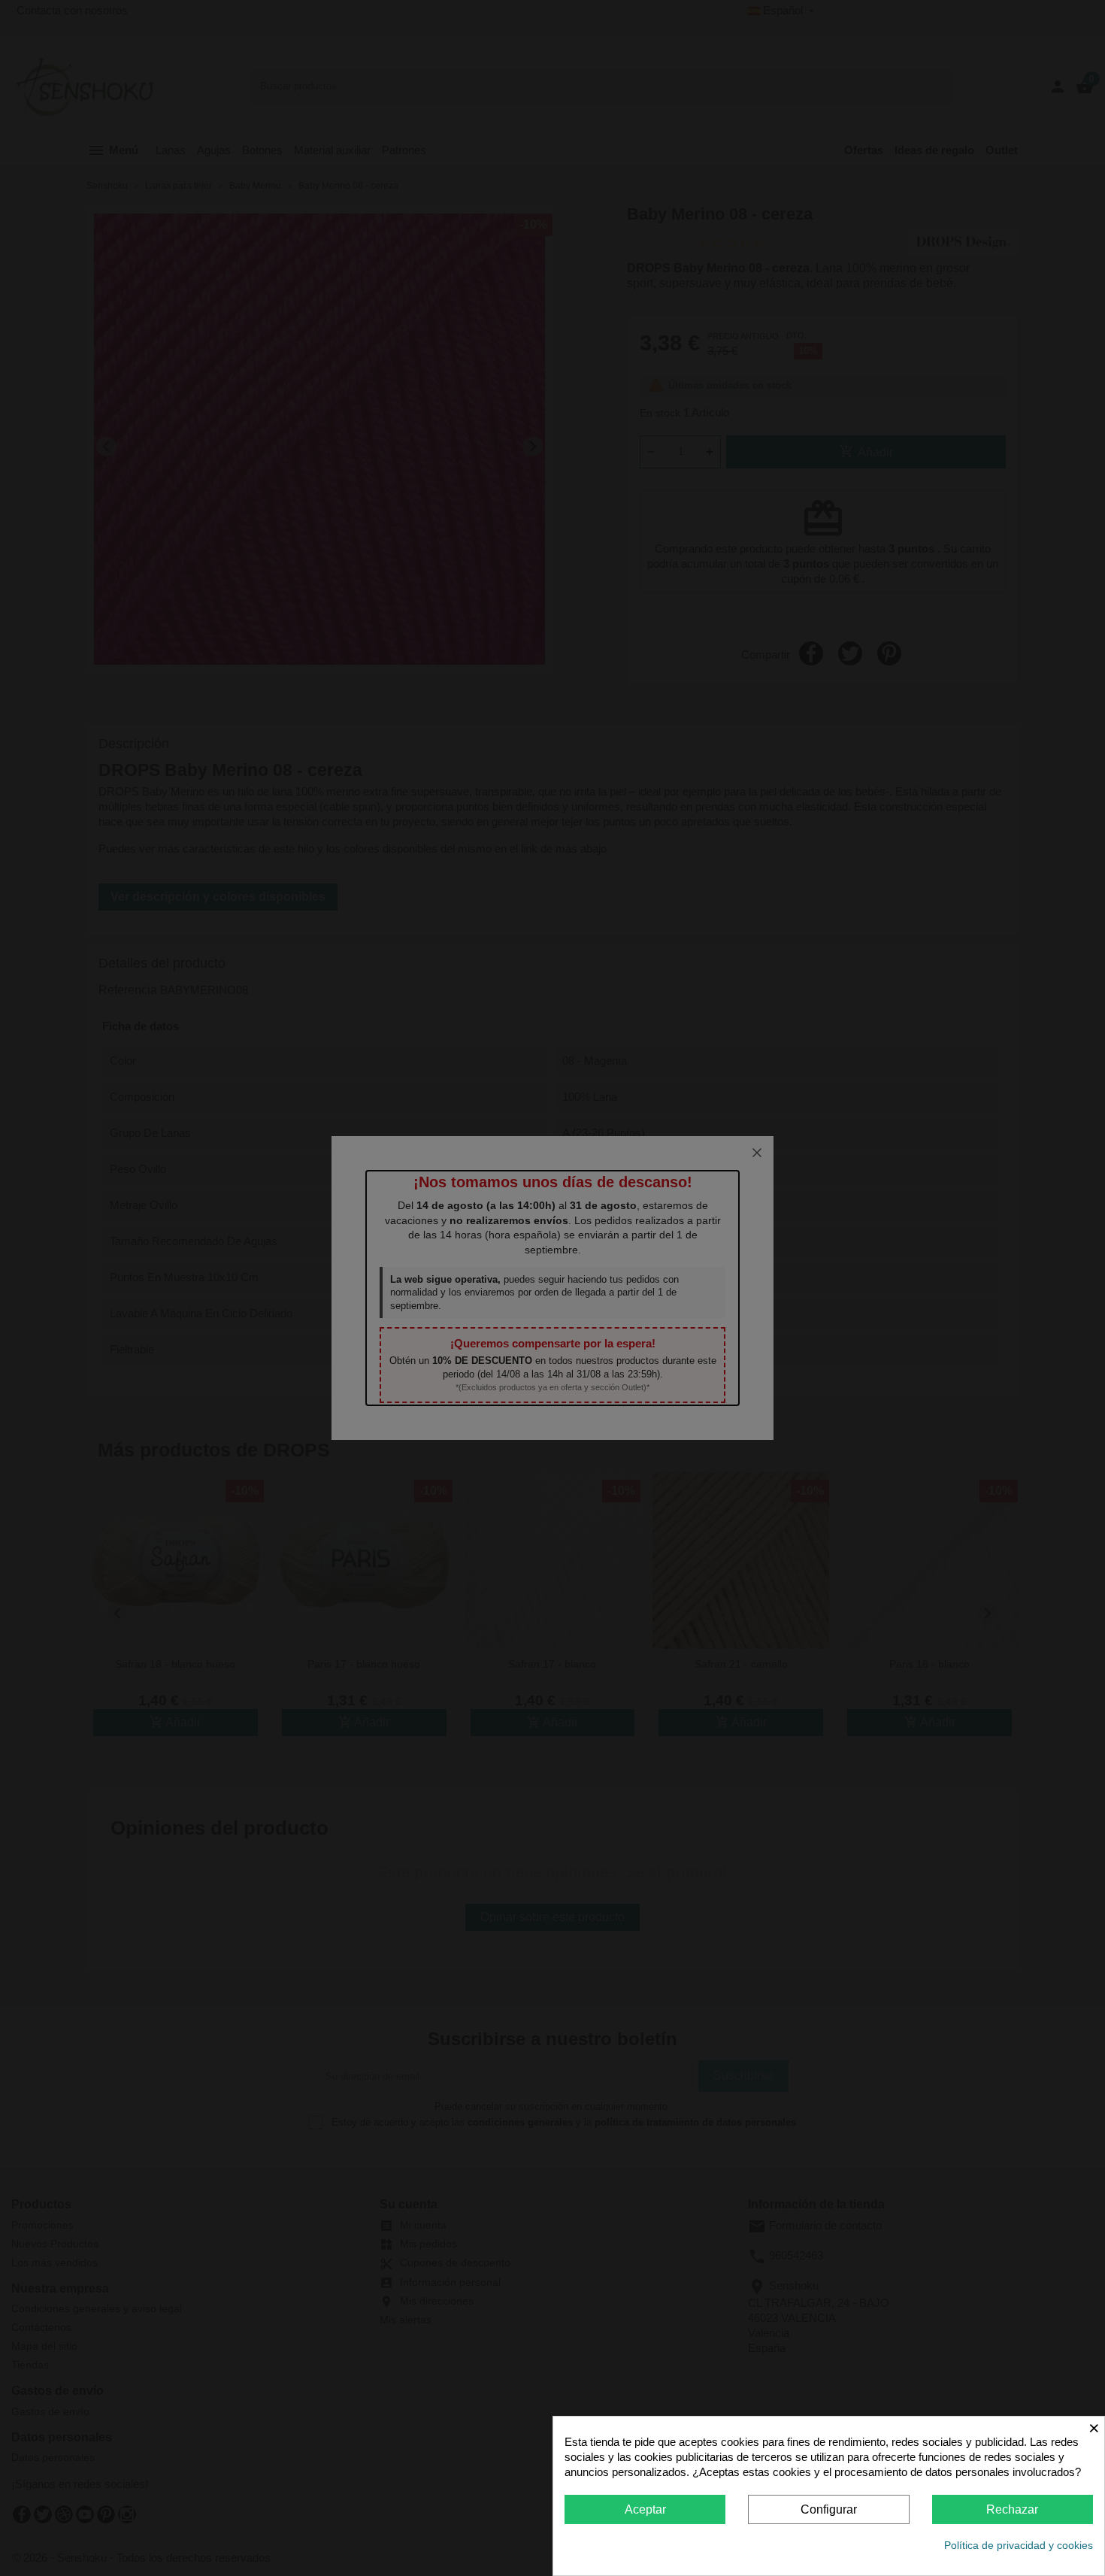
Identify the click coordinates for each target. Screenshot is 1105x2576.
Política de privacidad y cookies (1019, 2545)
